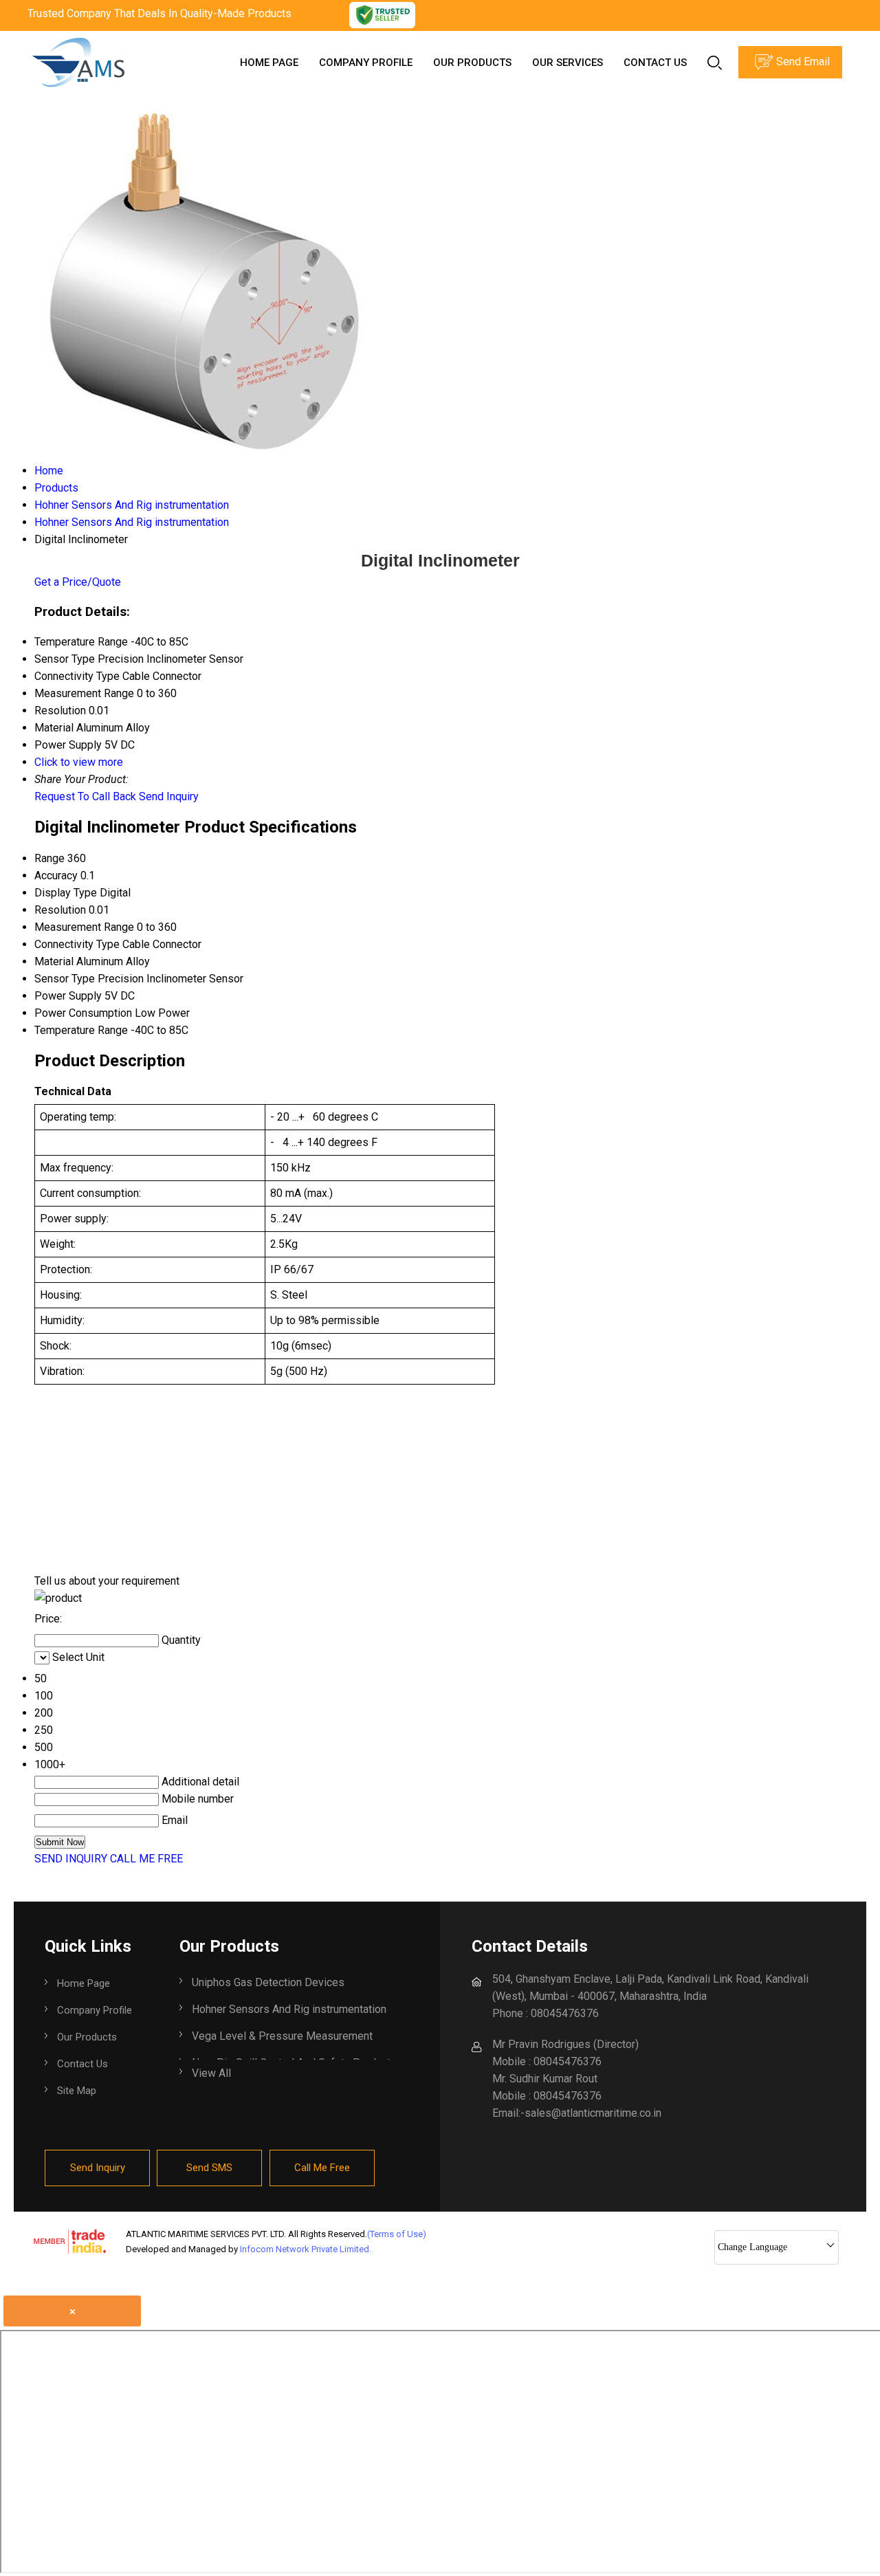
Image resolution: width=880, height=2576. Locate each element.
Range (49, 858)
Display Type (66, 893)
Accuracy (56, 876)
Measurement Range (84, 927)
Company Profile (366, 63)
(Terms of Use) (397, 2234)
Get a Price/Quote (78, 582)
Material (54, 961)
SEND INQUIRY (71, 1859)
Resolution (60, 910)
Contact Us (655, 63)
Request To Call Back (85, 796)
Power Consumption (83, 1013)
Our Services (568, 63)
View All (211, 2073)
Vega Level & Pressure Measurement (282, 2036)
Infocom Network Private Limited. (306, 2249)
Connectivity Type (77, 944)
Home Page (269, 63)
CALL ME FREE (146, 1859)
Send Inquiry (169, 796)
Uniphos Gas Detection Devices (268, 1982)
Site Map (77, 2091)
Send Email (802, 62)
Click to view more (79, 762)
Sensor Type (65, 979)
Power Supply (68, 996)
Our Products (472, 63)
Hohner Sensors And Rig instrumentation (289, 2009)
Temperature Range (81, 1030)
